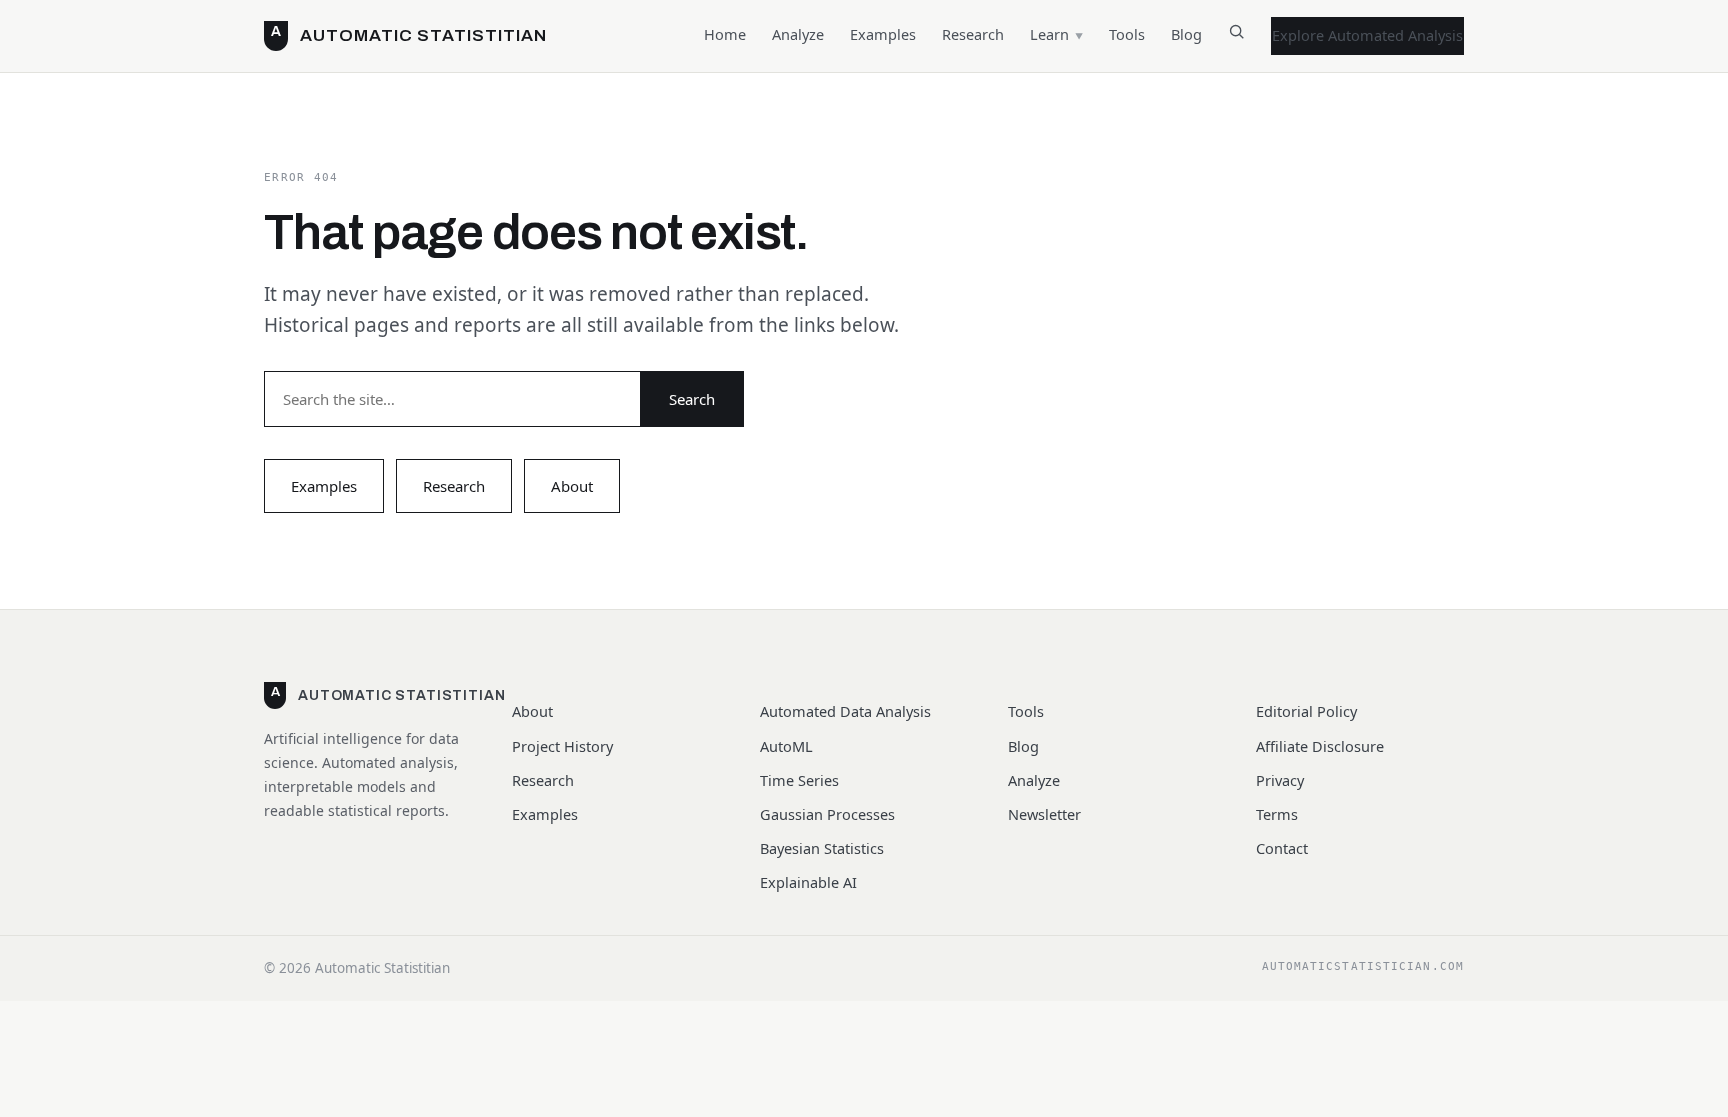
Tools (1127, 34)
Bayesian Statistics (822, 848)
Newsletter (1044, 814)
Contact (1282, 848)
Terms (1277, 814)
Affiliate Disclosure (1320, 746)
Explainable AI (808, 882)
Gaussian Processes (827, 814)
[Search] (1236, 35)
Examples (883, 34)
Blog (1186, 34)
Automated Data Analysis (845, 711)
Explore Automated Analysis (1367, 35)
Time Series (799, 780)
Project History (562, 746)
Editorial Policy (1306, 711)
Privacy (1280, 780)
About (572, 486)
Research (973, 34)
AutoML (786, 746)
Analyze (798, 34)
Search (692, 399)
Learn (1049, 34)
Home (725, 34)
